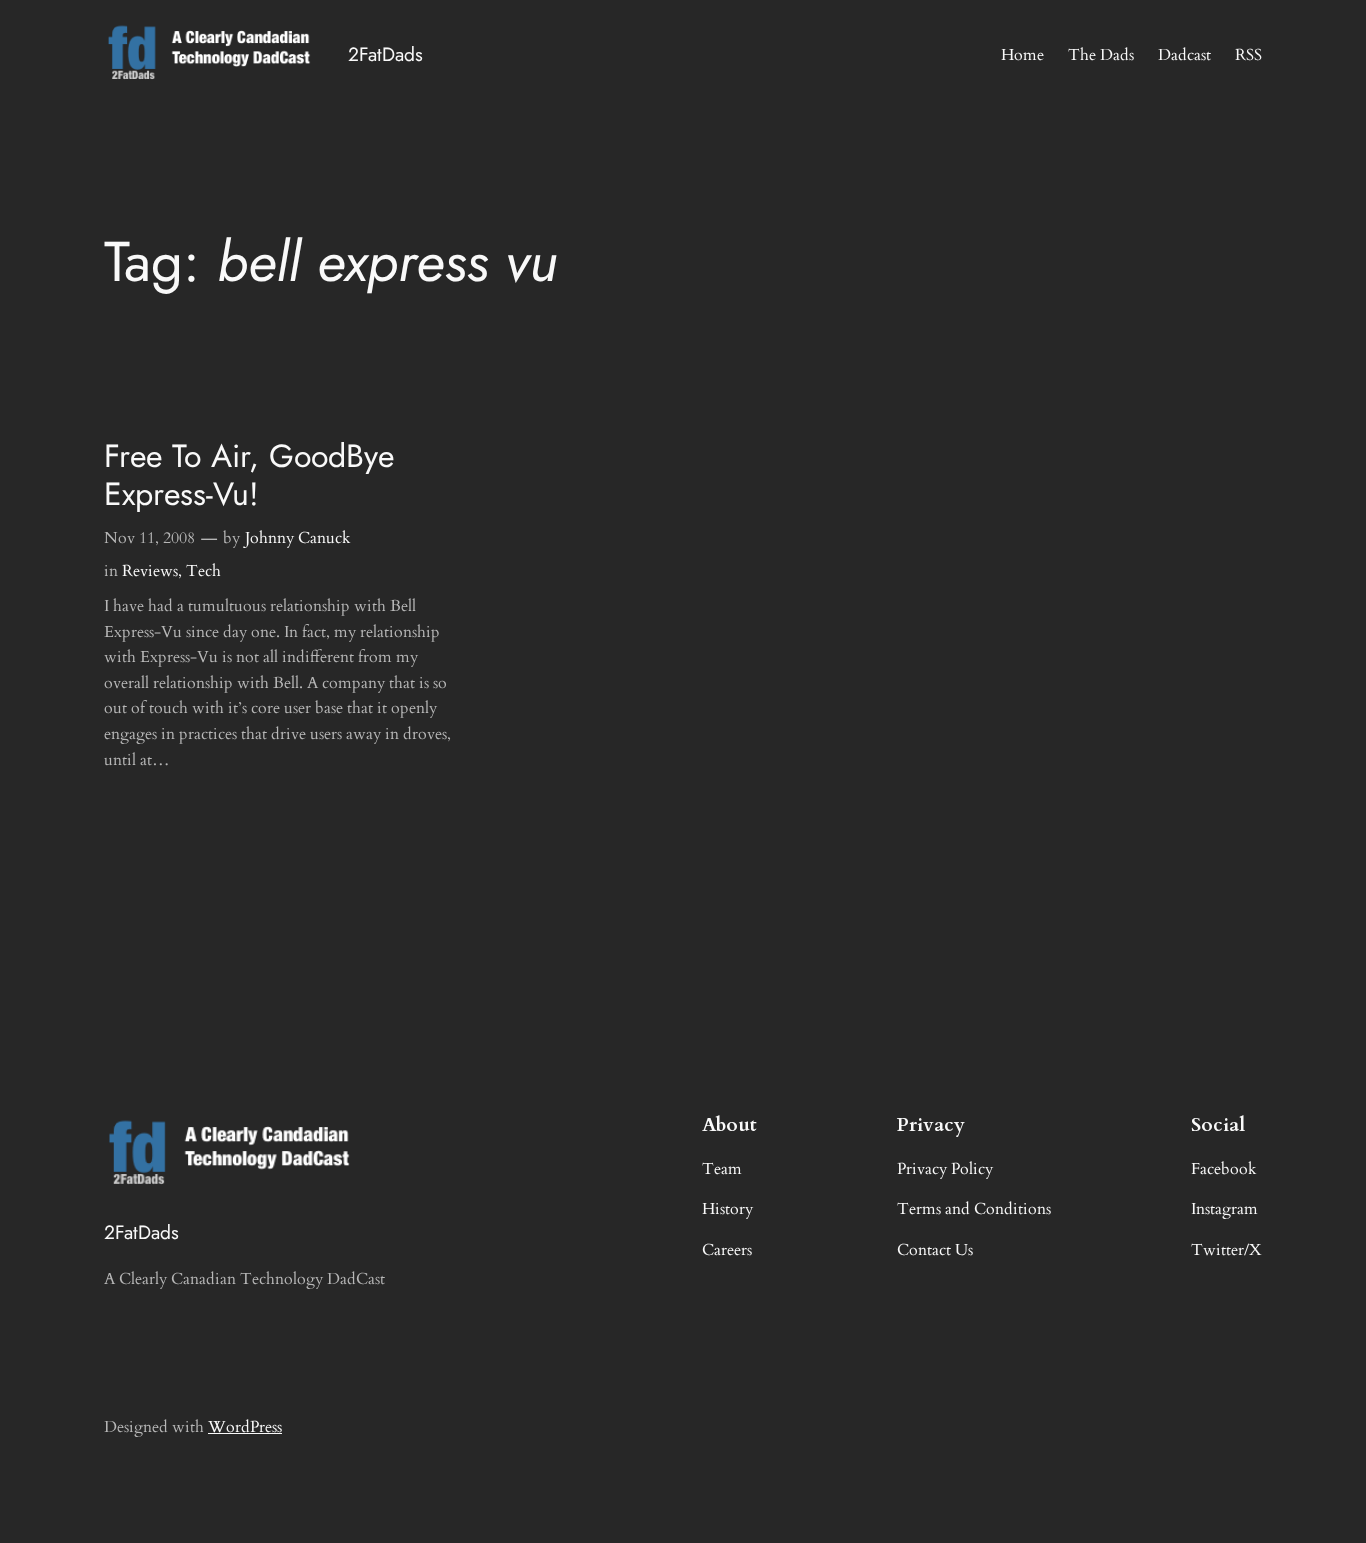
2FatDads (385, 54)
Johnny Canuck (298, 538)
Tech (203, 571)
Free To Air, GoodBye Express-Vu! (249, 475)
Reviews (150, 571)
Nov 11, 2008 (149, 538)
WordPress (245, 1427)
